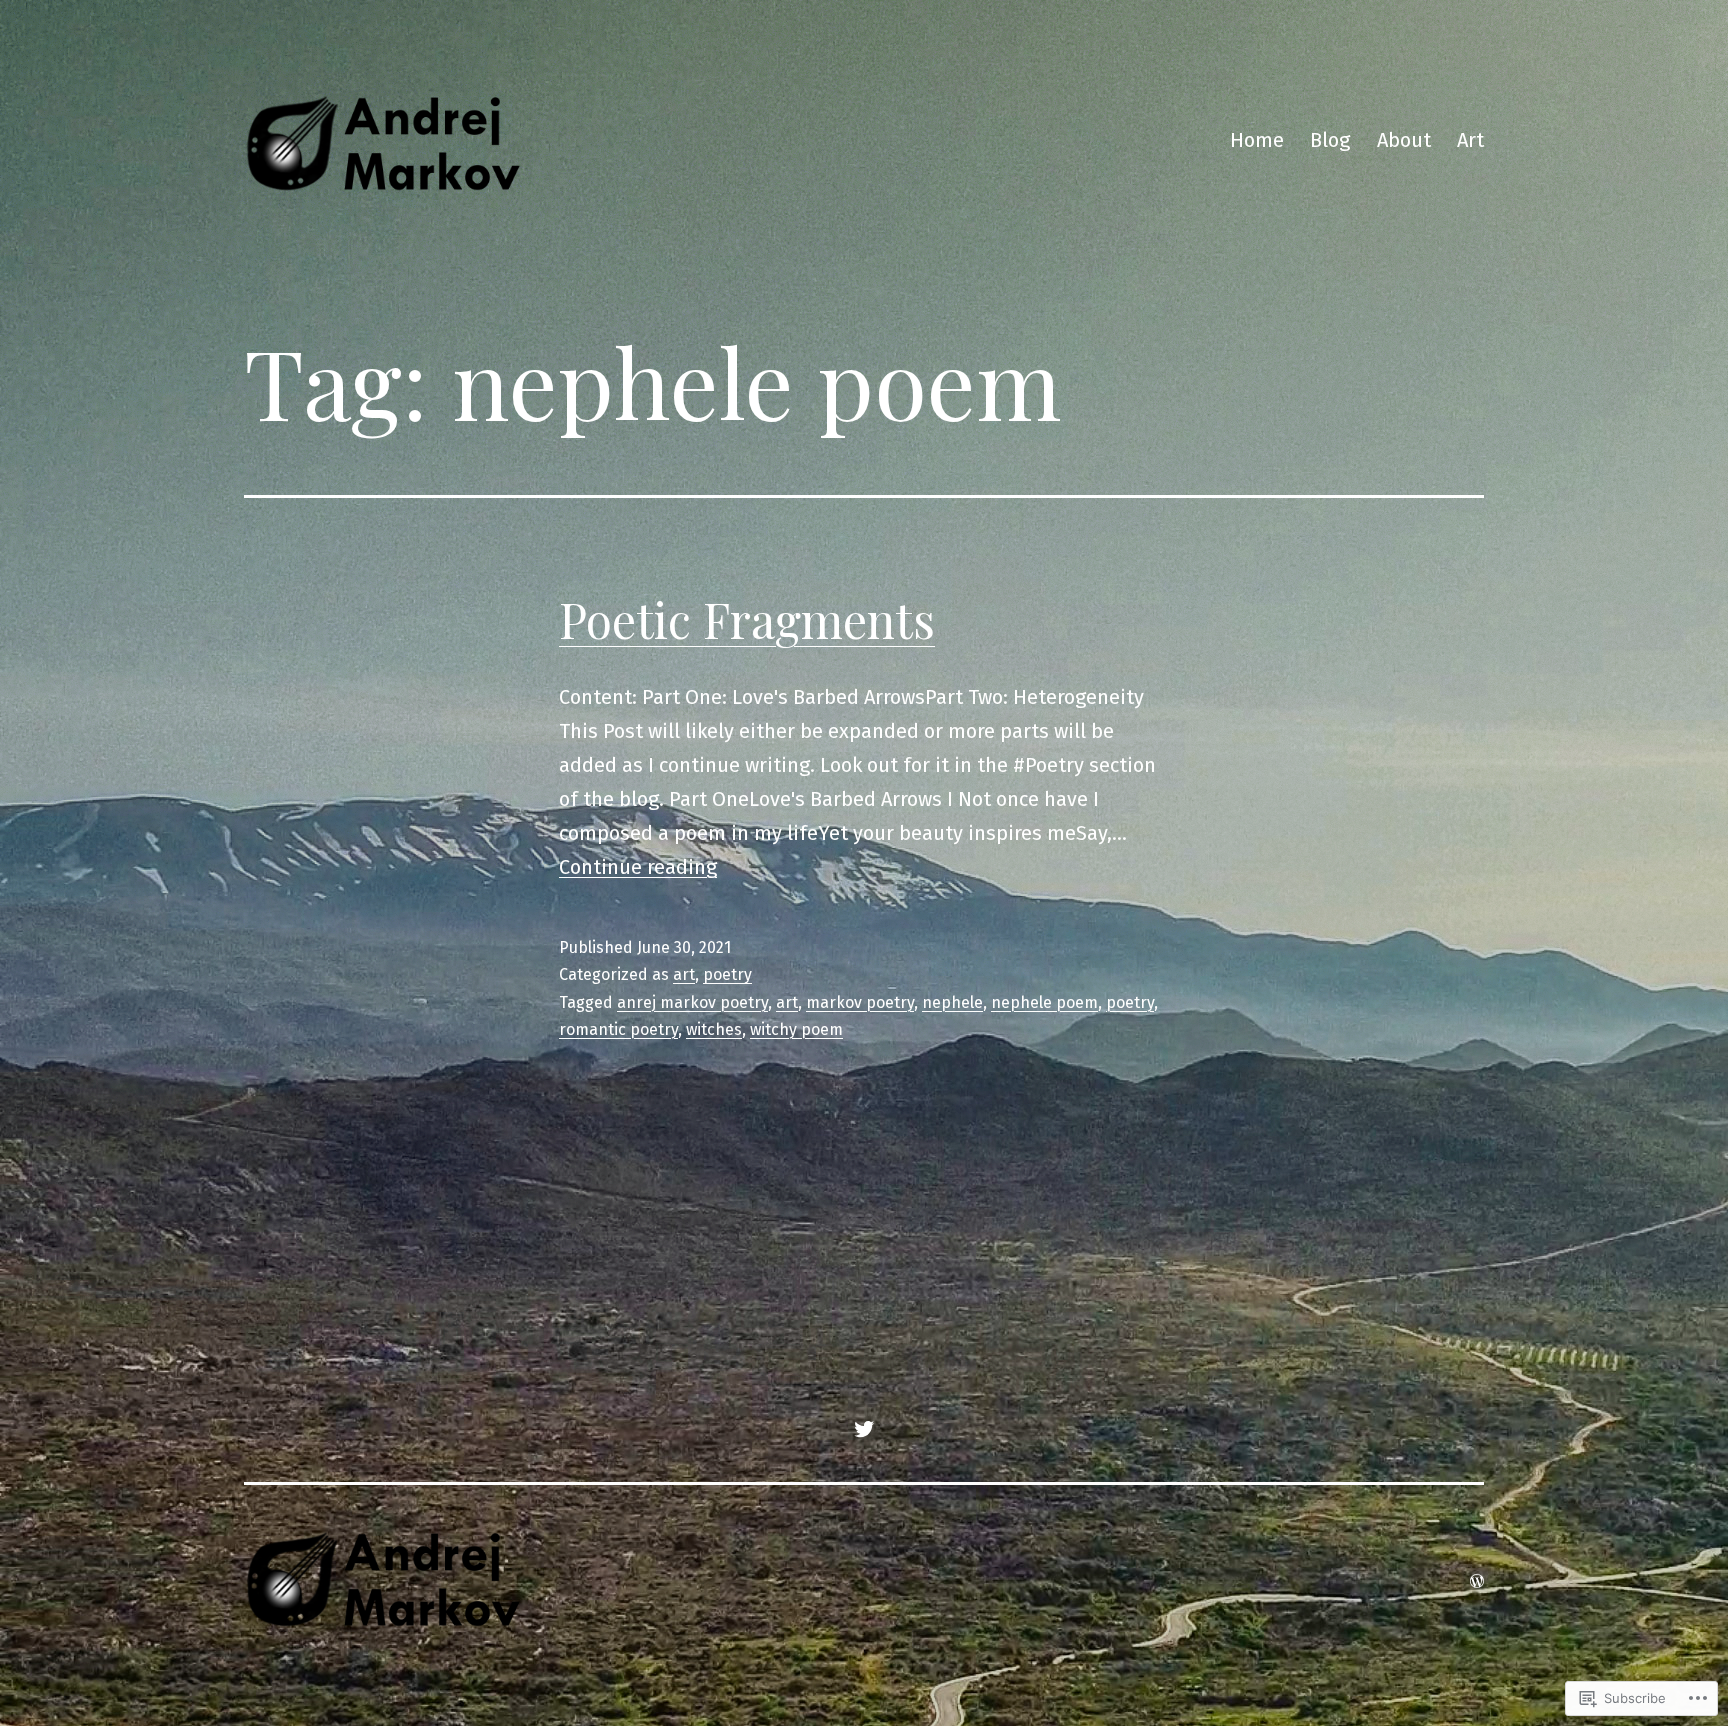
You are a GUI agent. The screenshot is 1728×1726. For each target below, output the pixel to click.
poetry (727, 974)
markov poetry (860, 1002)
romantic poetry (618, 1029)
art (684, 974)
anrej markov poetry (692, 1002)
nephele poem (1044, 1002)
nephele (952, 1002)
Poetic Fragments (747, 619)
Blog (1330, 140)
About (1404, 140)
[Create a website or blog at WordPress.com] (1477, 1580)
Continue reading (638, 867)
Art (1470, 140)
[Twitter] (864, 1427)
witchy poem (796, 1029)
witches (714, 1029)
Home (1257, 140)
